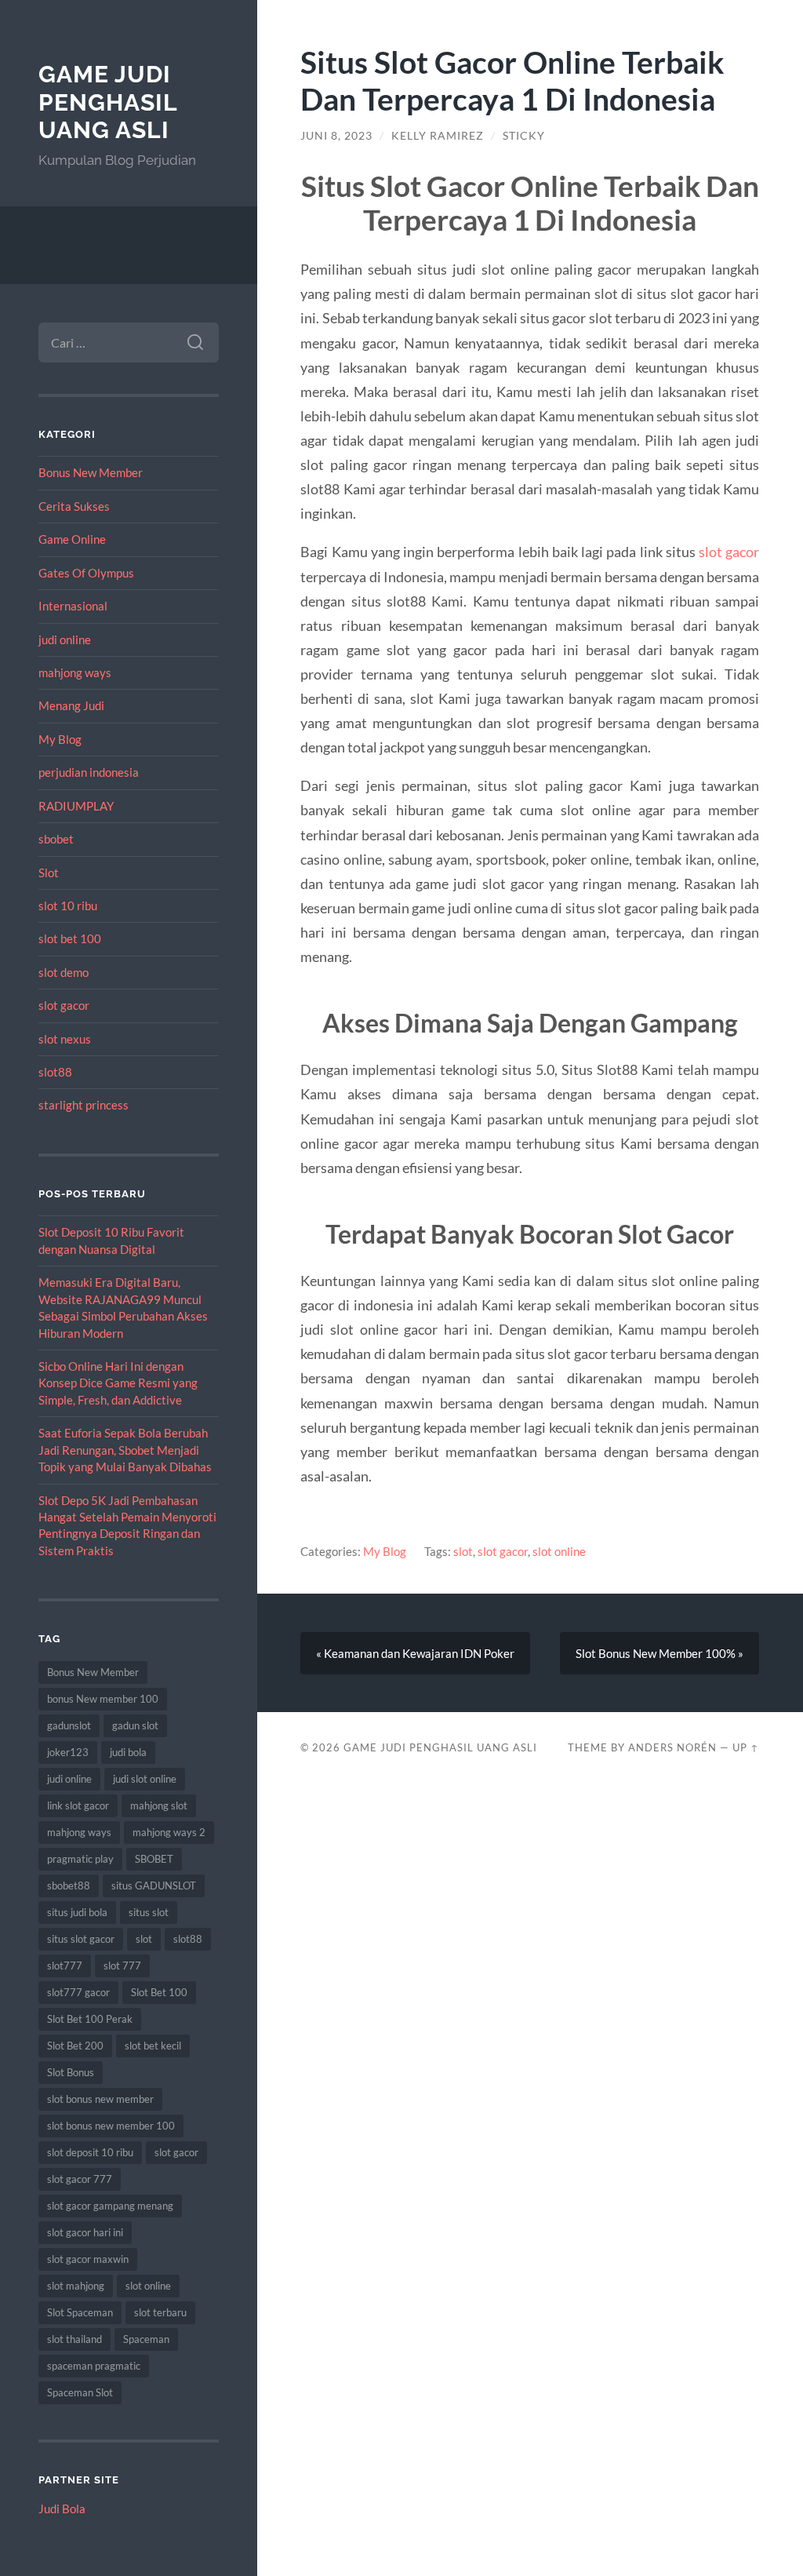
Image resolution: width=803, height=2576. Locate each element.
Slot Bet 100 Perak (90, 2019)
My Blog (60, 739)
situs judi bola (77, 1912)
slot (144, 1939)
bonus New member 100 (103, 1699)
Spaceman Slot (80, 2392)
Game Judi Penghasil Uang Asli (108, 102)
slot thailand (74, 2339)
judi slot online (145, 1779)
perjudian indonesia (89, 772)
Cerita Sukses (74, 506)
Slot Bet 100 (159, 1992)
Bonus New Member (91, 472)
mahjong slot (159, 1805)
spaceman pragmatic (94, 2366)
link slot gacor (78, 1805)
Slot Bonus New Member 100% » (659, 1653)
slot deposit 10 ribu (90, 2152)
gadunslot (69, 1725)
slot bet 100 (70, 938)
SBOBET (154, 1859)
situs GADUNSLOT (154, 1886)
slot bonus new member (100, 2099)
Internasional (73, 606)
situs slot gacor (81, 1939)
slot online (148, 2286)
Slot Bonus (71, 2072)
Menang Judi (71, 705)
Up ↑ (746, 1747)
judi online (65, 639)
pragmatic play (80, 1859)
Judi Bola (62, 2509)
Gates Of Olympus (86, 573)
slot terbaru (160, 2312)
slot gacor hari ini (85, 2232)
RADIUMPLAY (76, 806)
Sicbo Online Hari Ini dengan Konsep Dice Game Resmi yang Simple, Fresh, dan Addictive (118, 1383)
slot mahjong (76, 2286)
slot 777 (122, 1966)
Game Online (72, 539)
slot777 (65, 1966)
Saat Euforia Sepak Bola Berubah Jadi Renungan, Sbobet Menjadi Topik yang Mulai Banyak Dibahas (125, 1450)
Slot (49, 873)
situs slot (149, 1912)
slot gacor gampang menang (110, 2206)
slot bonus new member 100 (111, 2126)
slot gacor (64, 1005)
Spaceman (146, 2339)
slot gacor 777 (80, 2179)
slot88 (55, 1072)
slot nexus (65, 1039)
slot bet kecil (153, 2046)
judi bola (128, 1752)
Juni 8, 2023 (336, 136)
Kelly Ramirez (438, 136)
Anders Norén (672, 1747)
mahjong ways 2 (169, 1832)
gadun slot (135, 1725)
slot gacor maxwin (88, 2259)
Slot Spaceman (80, 2312)
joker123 (68, 1752)
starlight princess (84, 1105)
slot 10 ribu (68, 905)
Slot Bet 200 (75, 2046)
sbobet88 (69, 1886)
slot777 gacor (78, 1992)
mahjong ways (75, 672)
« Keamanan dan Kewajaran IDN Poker (415, 1653)
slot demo (64, 972)
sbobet (56, 839)
